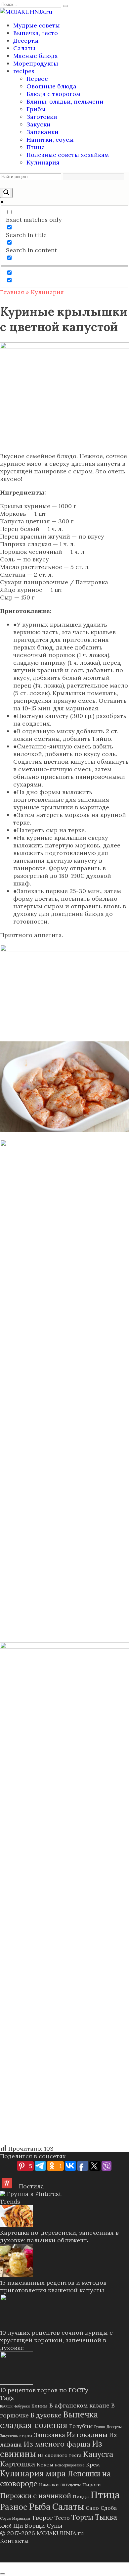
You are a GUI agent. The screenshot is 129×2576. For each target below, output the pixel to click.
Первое (37, 79)
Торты (82, 2517)
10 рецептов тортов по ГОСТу (44, 2390)
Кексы (45, 2464)
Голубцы (81, 2426)
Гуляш (100, 2427)
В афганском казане (79, 2405)
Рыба (40, 2506)
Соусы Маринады (15, 2518)
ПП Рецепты (71, 2485)
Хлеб (6, 2526)
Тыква (106, 2517)
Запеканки (43, 132)
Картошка (18, 2464)
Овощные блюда (51, 86)
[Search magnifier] (6, 193)
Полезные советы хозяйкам (68, 155)
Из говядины (87, 2434)
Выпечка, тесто (36, 33)
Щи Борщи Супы (38, 2526)
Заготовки (42, 117)
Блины (40, 2406)
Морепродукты (36, 63)
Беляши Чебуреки (15, 2406)
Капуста (98, 2454)
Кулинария (43, 162)
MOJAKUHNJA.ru (60, 2533)
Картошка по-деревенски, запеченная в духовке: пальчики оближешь (59, 2236)
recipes (24, 71)
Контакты (14, 2541)
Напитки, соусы (50, 140)
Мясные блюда (36, 56)
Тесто (62, 2518)
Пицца (81, 2497)
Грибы (36, 109)
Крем (93, 2464)
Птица (36, 147)
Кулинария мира (33, 2474)
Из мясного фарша (57, 2444)
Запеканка (49, 2435)
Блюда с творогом (53, 94)
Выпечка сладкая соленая (49, 2420)
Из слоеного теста (60, 2455)
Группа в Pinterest (33, 2194)
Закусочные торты (16, 2436)
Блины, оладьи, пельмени (65, 101)
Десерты (26, 41)
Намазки (49, 2485)
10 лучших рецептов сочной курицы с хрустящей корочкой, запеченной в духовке (56, 2340)
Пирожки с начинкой (36, 2496)
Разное (14, 2507)
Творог (42, 2518)
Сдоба (109, 2508)
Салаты (24, 48)
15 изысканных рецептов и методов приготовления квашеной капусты (53, 2286)
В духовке (46, 2415)
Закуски (39, 124)
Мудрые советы (37, 25)
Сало (92, 2508)
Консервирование (70, 2465)
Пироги (92, 2485)
